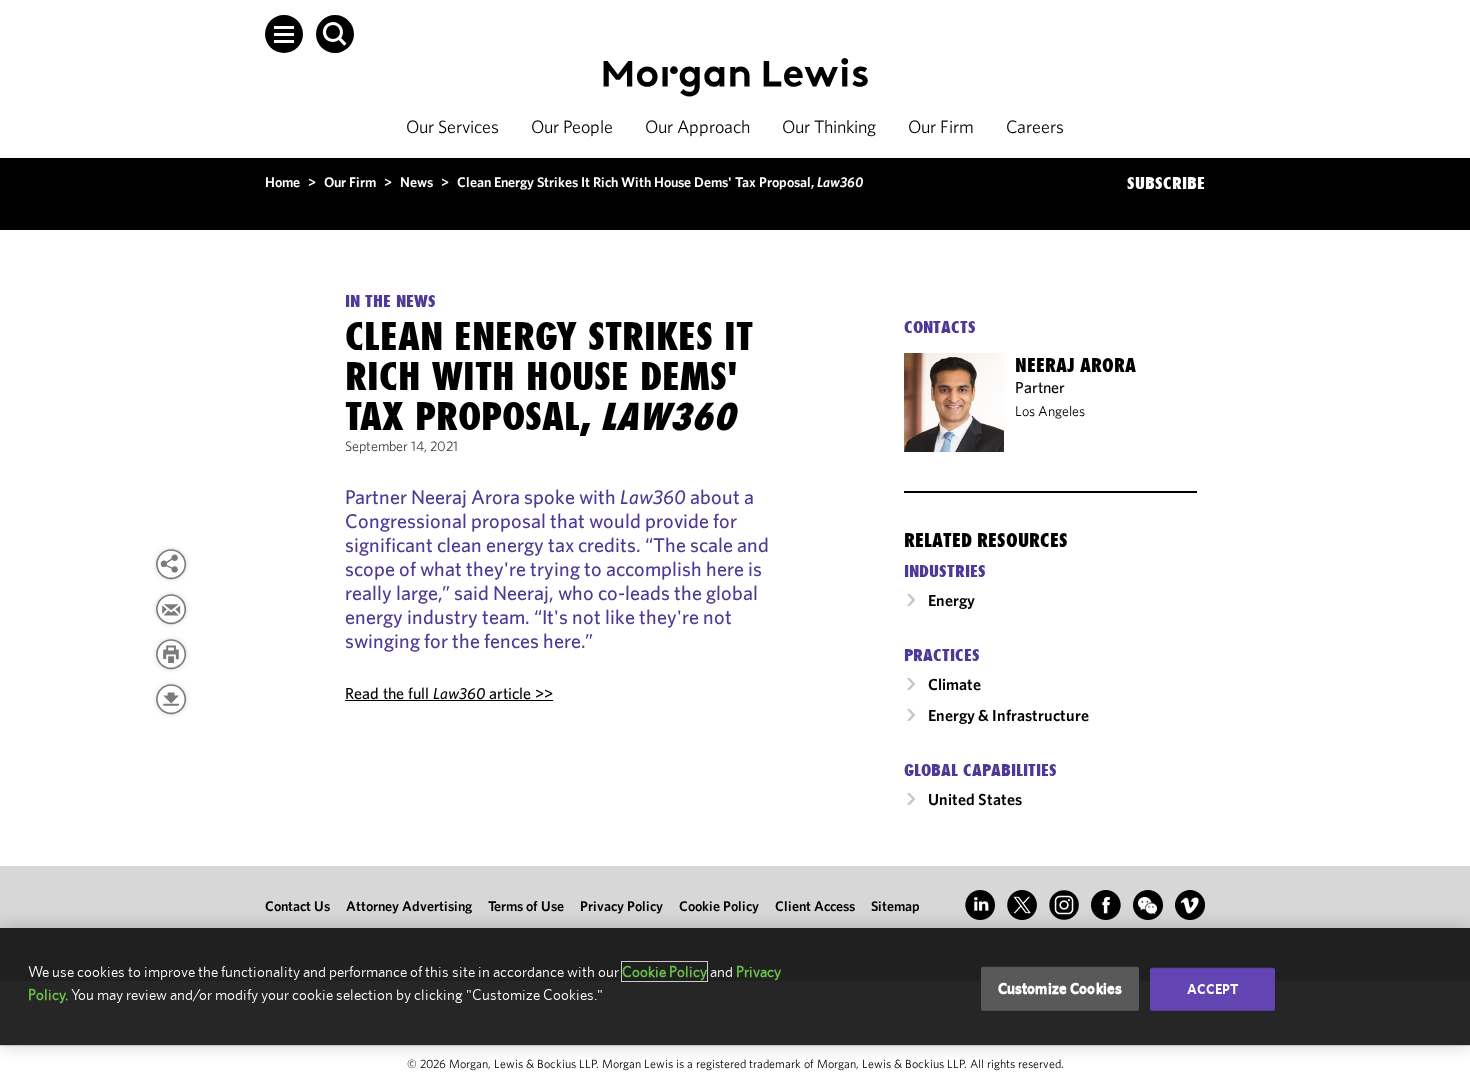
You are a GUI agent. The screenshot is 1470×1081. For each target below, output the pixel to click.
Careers (1035, 126)
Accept (1213, 989)
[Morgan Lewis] (735, 77)
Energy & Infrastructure (1008, 715)
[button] (284, 34)
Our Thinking (829, 126)
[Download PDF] (171, 699)
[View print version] (171, 654)
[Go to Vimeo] (1190, 905)
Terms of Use (526, 906)
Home (282, 182)
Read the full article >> (449, 693)
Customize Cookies (1060, 988)
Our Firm (941, 126)
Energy (951, 600)
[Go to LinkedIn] (980, 905)
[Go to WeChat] (1148, 905)
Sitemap (895, 906)
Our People (572, 126)
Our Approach (697, 126)
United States (975, 799)
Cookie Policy (719, 906)
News (416, 182)
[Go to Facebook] (1106, 905)
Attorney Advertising (409, 906)
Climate (954, 684)
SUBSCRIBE (1166, 183)
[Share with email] (171, 609)
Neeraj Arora (1075, 365)
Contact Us (297, 906)
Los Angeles (1050, 411)
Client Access (815, 906)
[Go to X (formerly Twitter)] (1022, 905)
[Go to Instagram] (1064, 905)
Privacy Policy (621, 906)
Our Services (452, 126)
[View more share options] (171, 564)
